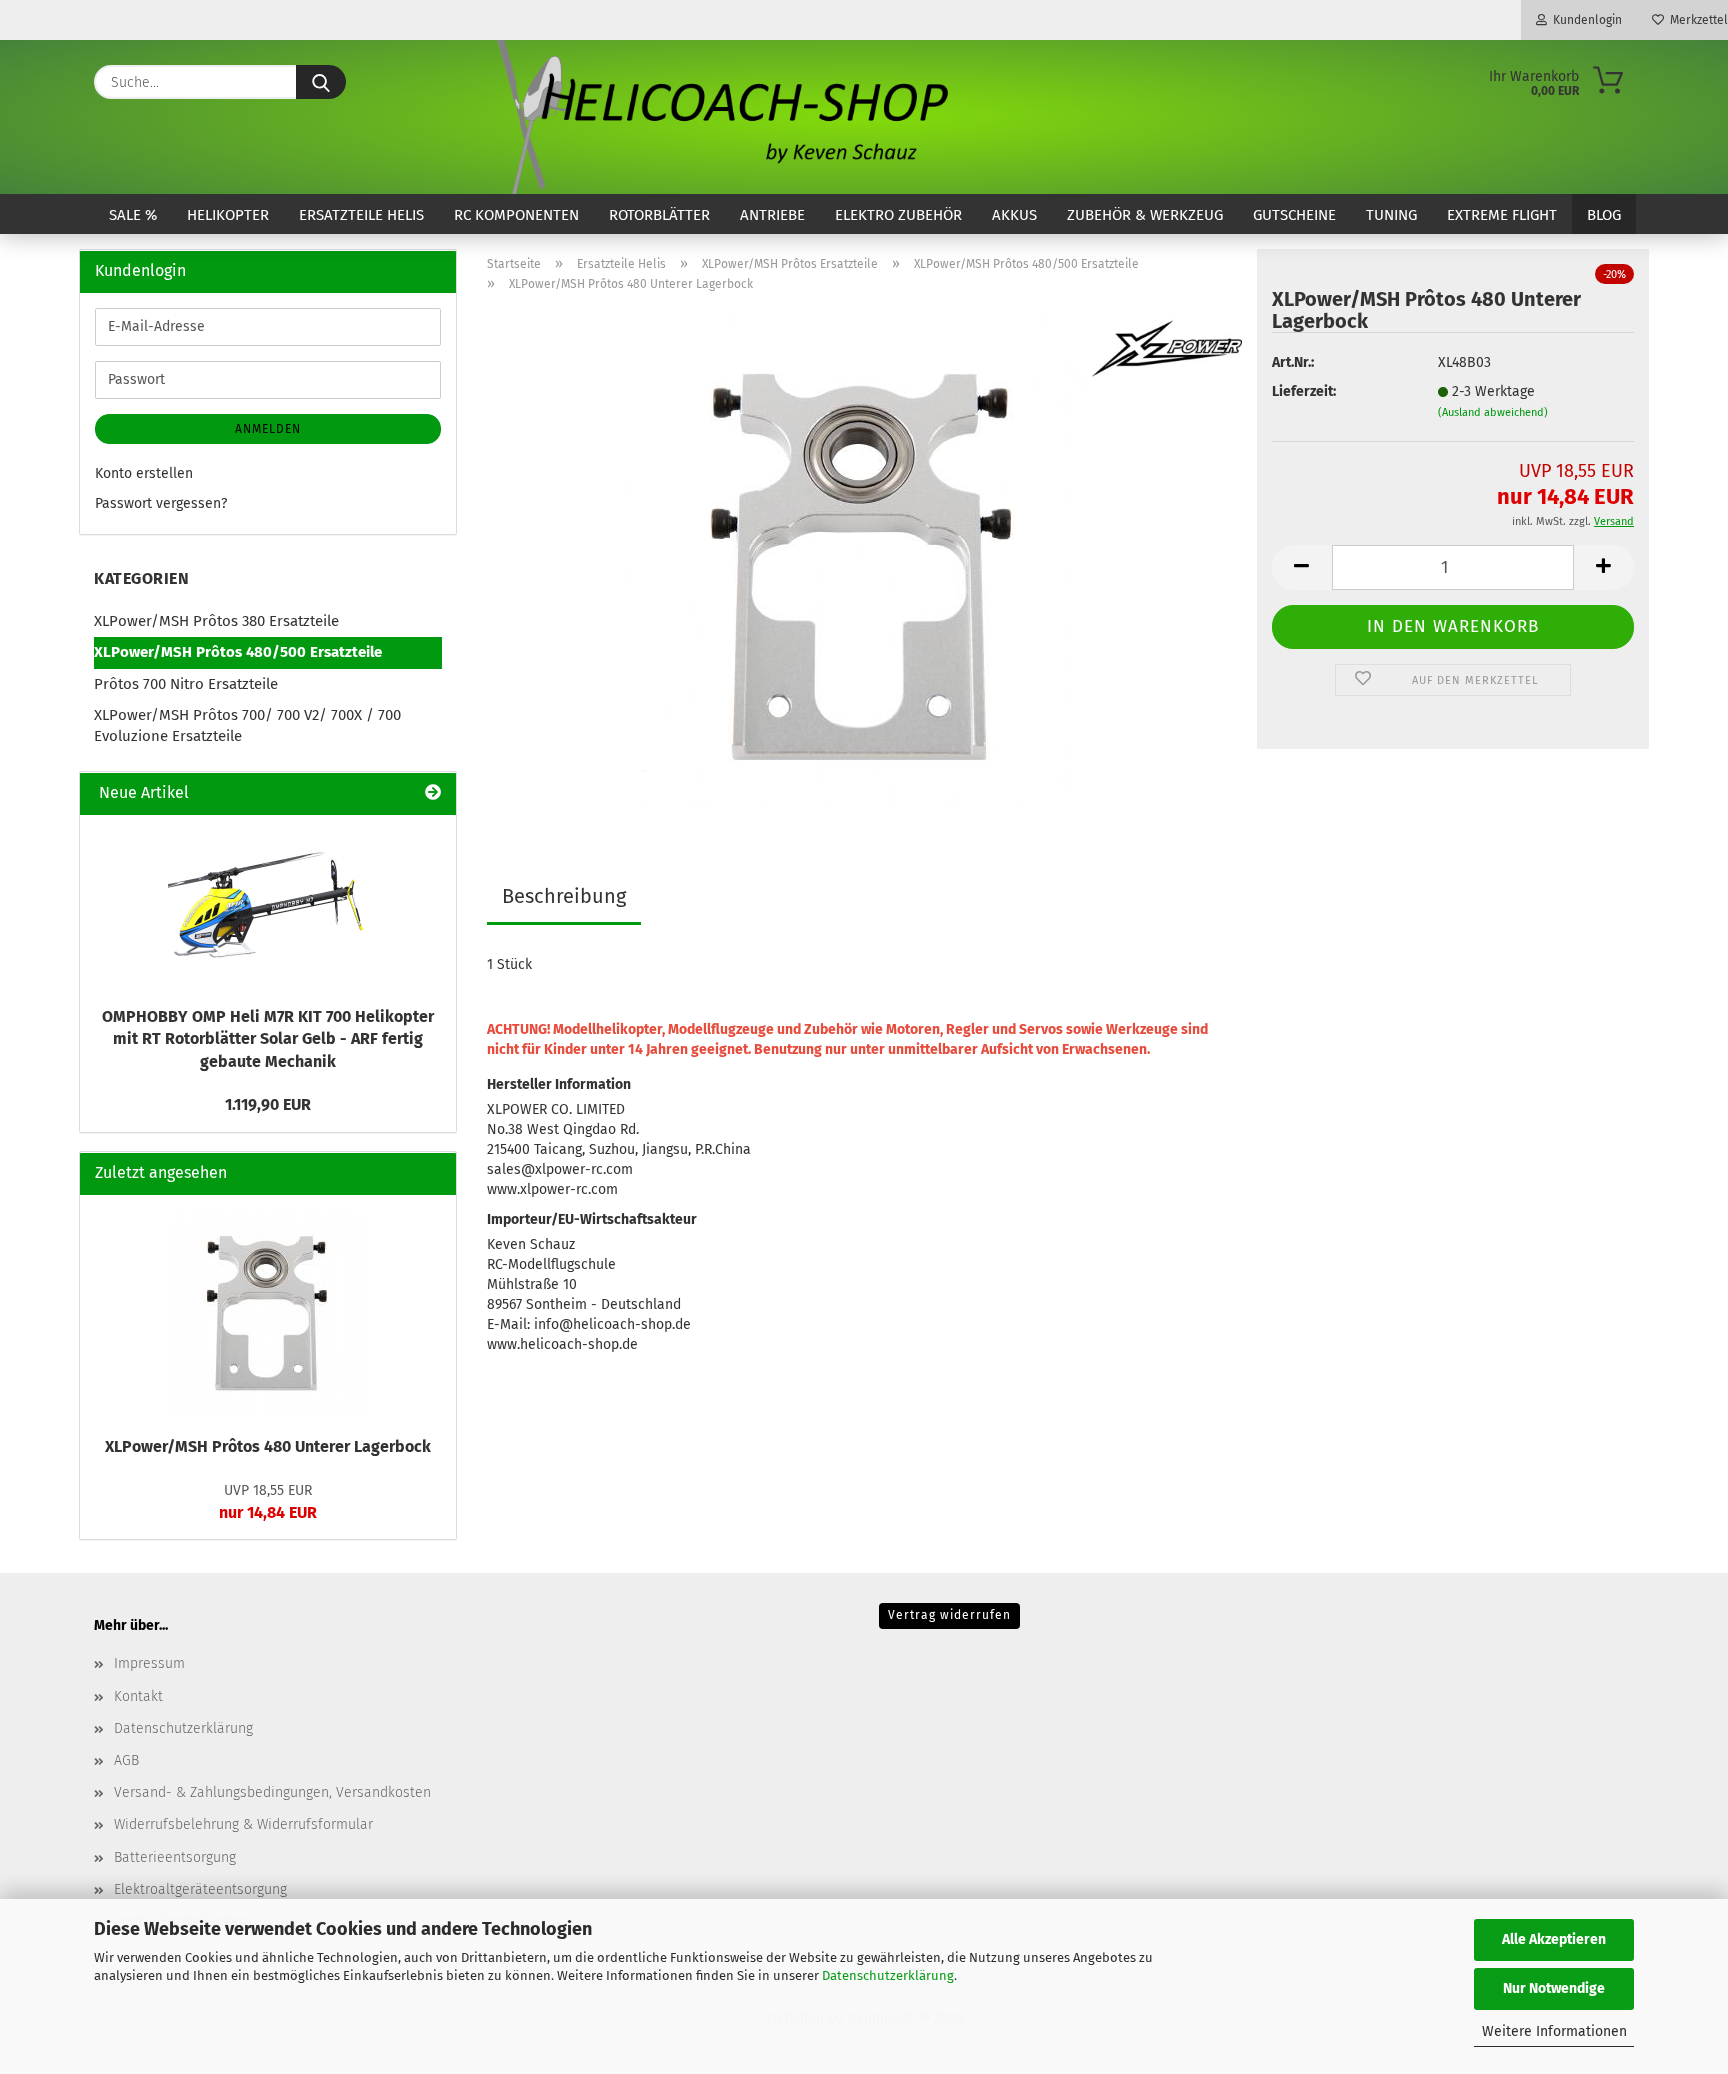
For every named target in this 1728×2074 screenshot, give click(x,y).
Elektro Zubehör (898, 215)
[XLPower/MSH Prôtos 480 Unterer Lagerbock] (864, 558)
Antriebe (772, 215)
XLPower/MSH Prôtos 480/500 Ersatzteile (238, 652)
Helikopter (228, 215)
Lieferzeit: (1304, 391)
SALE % (133, 215)
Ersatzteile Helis (361, 215)
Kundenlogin (1584, 20)
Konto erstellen (144, 473)
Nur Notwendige (1554, 1988)
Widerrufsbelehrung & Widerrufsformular (243, 1824)
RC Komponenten (516, 215)
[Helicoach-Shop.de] (719, 117)
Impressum (149, 1663)
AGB (126, 1760)
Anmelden (268, 429)
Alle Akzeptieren (1554, 1939)
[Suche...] (321, 82)
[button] (1302, 567)
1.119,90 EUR (268, 1104)
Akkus (1014, 215)
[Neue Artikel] (433, 793)
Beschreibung (564, 896)
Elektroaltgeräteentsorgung (200, 1889)
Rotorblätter (659, 215)
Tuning (1391, 215)
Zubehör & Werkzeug (1145, 215)
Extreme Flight (1502, 215)
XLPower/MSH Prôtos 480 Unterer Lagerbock (268, 1446)
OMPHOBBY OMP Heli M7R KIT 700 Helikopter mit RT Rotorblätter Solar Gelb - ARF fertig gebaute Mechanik (268, 1039)
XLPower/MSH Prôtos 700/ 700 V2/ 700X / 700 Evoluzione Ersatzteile (247, 725)
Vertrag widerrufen (949, 1615)
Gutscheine (1294, 215)
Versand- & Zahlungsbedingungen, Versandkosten (272, 1792)
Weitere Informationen (1554, 2031)
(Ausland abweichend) (1493, 412)
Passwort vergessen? (161, 503)
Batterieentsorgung (175, 1857)
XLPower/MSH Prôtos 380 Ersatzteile (216, 621)
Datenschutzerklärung (888, 1975)
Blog (1604, 215)
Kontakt (138, 1696)
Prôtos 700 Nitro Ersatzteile (186, 684)
